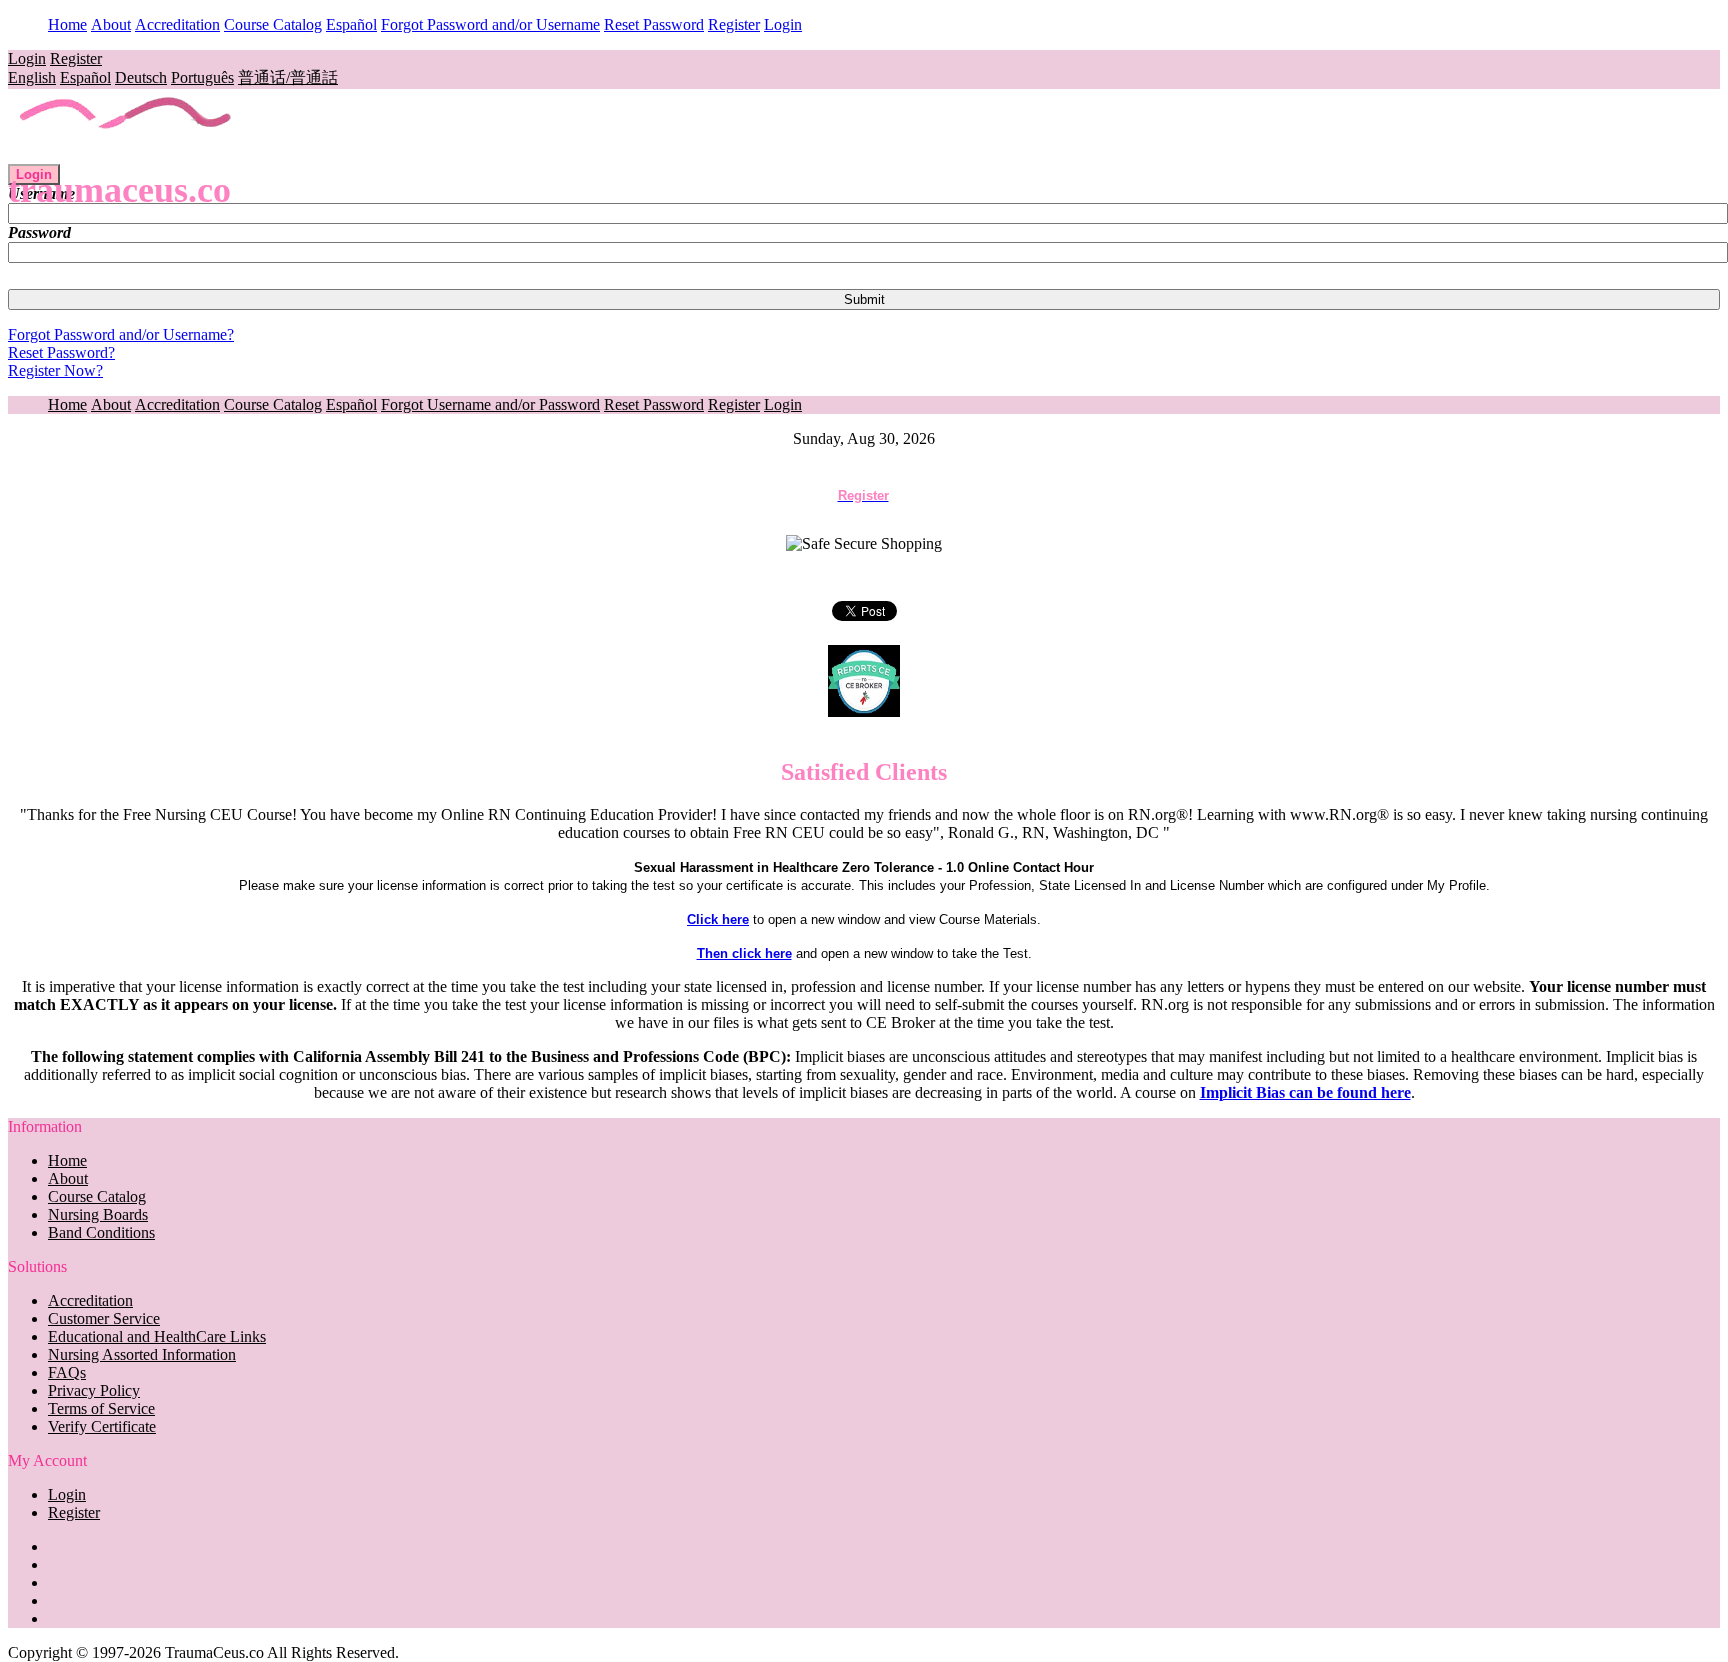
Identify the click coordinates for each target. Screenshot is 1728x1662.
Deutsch (141, 77)
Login (783, 24)
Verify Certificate (102, 1426)
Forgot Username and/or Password (490, 404)
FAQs (67, 1372)
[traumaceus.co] (126, 154)
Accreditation (177, 24)
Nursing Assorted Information (142, 1354)
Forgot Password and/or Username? (121, 334)
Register (734, 24)
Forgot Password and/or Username (490, 24)
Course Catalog (273, 24)
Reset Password (654, 24)
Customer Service (104, 1318)
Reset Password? (61, 352)
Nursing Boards (98, 1214)
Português (202, 77)
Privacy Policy (94, 1390)
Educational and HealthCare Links (157, 1336)
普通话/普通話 (288, 77)
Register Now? (55, 370)
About (111, 24)
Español (351, 24)
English (32, 77)
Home (67, 24)
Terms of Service (101, 1408)
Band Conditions (101, 1232)
